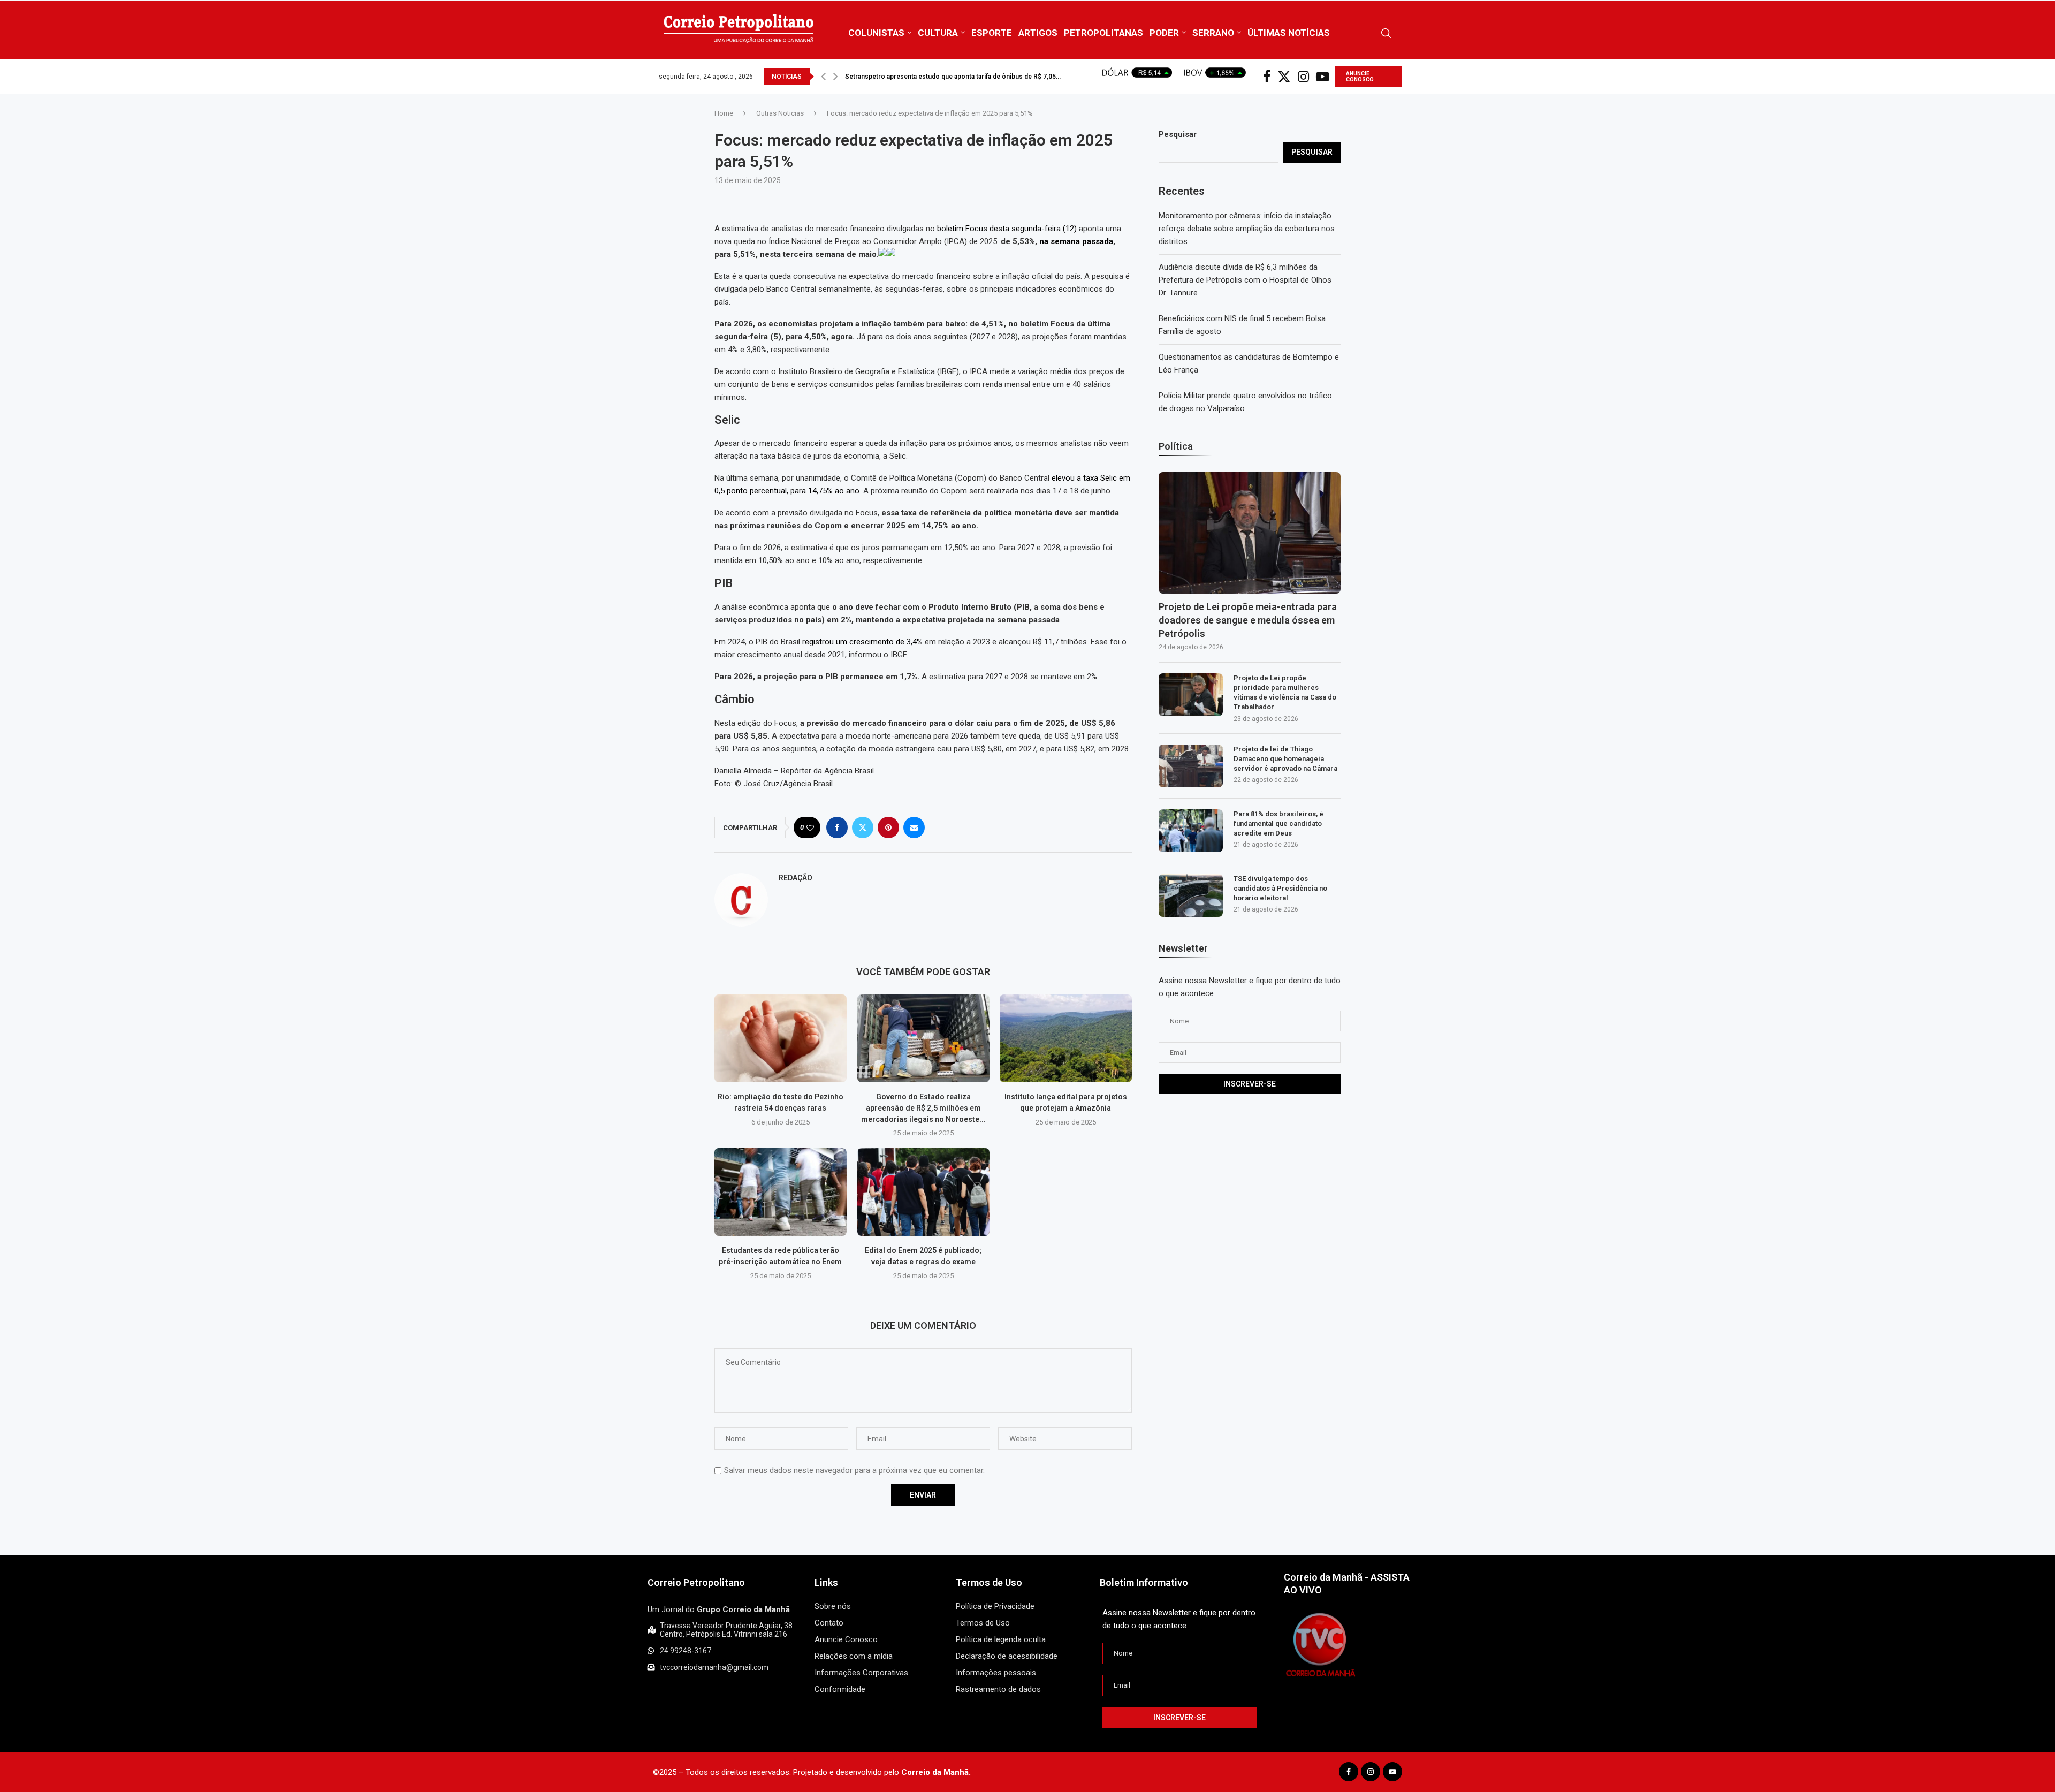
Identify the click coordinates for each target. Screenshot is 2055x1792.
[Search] (1386, 33)
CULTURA (938, 33)
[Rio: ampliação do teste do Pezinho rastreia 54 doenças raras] (781, 1038)
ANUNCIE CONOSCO (1360, 77)
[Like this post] (810, 828)
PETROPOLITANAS (1103, 33)
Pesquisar (1178, 134)
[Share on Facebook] (837, 827)
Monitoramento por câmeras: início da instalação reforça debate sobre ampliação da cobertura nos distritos (1247, 229)
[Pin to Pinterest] (888, 827)
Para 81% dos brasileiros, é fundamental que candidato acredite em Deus (1278, 823)
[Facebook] (1267, 77)
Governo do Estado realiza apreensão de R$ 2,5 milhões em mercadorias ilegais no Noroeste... (923, 1108)
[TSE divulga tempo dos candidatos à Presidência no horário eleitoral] (1191, 895)
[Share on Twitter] (863, 827)
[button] (823, 77)
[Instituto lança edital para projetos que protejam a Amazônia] (1066, 1038)
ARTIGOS (1038, 33)
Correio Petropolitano (696, 1582)
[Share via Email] (914, 827)
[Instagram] (1303, 77)
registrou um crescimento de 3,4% (862, 642)
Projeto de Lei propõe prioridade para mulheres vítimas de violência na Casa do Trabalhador (1285, 693)
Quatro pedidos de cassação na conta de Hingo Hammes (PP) (938, 77)
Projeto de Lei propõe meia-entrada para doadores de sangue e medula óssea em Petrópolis (1248, 620)
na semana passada (1076, 241)
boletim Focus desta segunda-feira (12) (1006, 229)
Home (724, 113)
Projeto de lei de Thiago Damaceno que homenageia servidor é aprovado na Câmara (1285, 759)
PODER (1164, 33)
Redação (796, 878)
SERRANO (1213, 33)
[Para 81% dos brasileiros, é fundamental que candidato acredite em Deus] (1191, 831)
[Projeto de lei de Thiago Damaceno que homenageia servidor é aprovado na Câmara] (1191, 766)
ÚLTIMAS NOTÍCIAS (1289, 33)
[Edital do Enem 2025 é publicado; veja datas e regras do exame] (923, 1192)
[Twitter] (1284, 77)
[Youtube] (1323, 77)
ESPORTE (992, 33)
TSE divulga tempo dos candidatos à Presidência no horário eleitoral (1280, 888)
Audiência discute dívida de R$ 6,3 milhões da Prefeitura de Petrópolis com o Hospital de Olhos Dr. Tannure (1245, 280)
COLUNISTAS (876, 33)
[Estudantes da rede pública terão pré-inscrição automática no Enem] (781, 1192)
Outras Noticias (780, 113)
